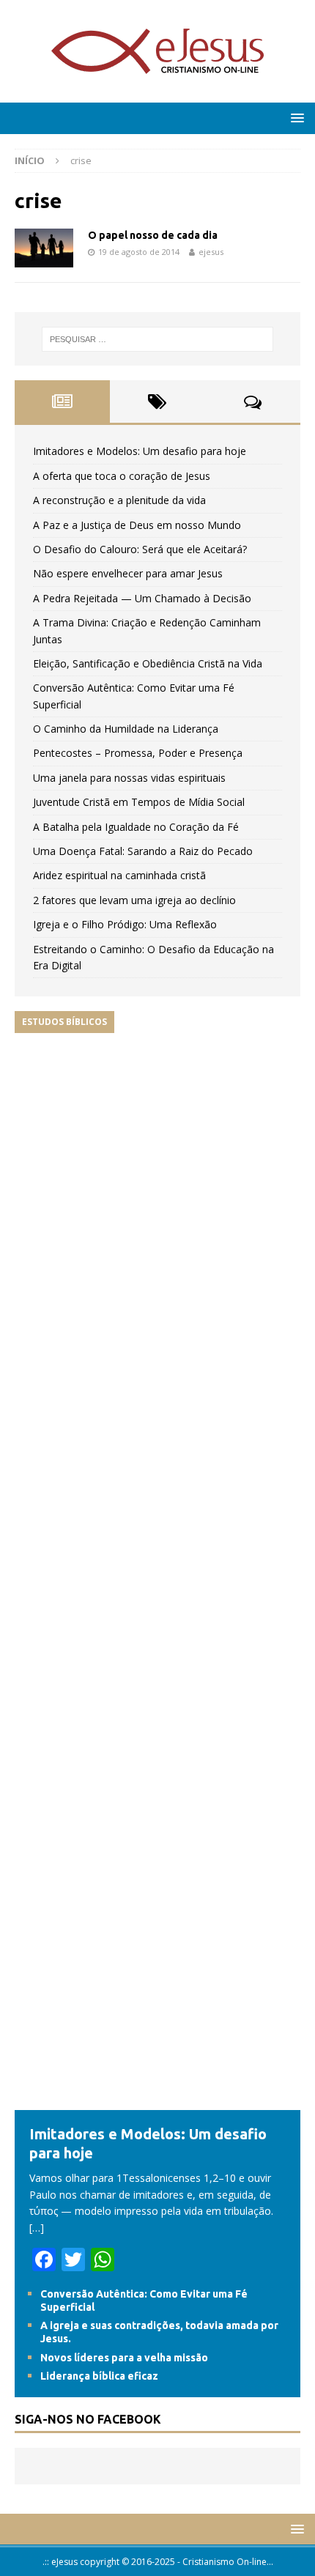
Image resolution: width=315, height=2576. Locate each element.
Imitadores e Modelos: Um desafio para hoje (140, 451)
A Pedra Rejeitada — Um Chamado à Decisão (142, 598)
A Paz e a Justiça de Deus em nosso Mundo (137, 525)
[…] (37, 2228)
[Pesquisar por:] (158, 339)
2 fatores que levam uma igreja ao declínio (134, 900)
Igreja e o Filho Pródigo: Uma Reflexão (125, 924)
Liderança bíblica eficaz (99, 2376)
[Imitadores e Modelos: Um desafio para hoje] (157, 2102)
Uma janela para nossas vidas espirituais (129, 778)
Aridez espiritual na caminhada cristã (119, 875)
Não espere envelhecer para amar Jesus (128, 573)
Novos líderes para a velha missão (124, 2358)
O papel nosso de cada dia (153, 235)
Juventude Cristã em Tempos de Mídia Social (139, 802)
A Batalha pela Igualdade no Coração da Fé (136, 827)
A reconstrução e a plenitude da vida (119, 500)
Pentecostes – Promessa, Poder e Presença (138, 753)
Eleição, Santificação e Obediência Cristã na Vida (148, 663)
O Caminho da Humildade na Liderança (126, 729)
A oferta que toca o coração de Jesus (122, 476)
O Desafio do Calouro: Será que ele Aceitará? (140, 549)
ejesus (211, 252)
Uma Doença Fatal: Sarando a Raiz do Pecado (143, 851)
